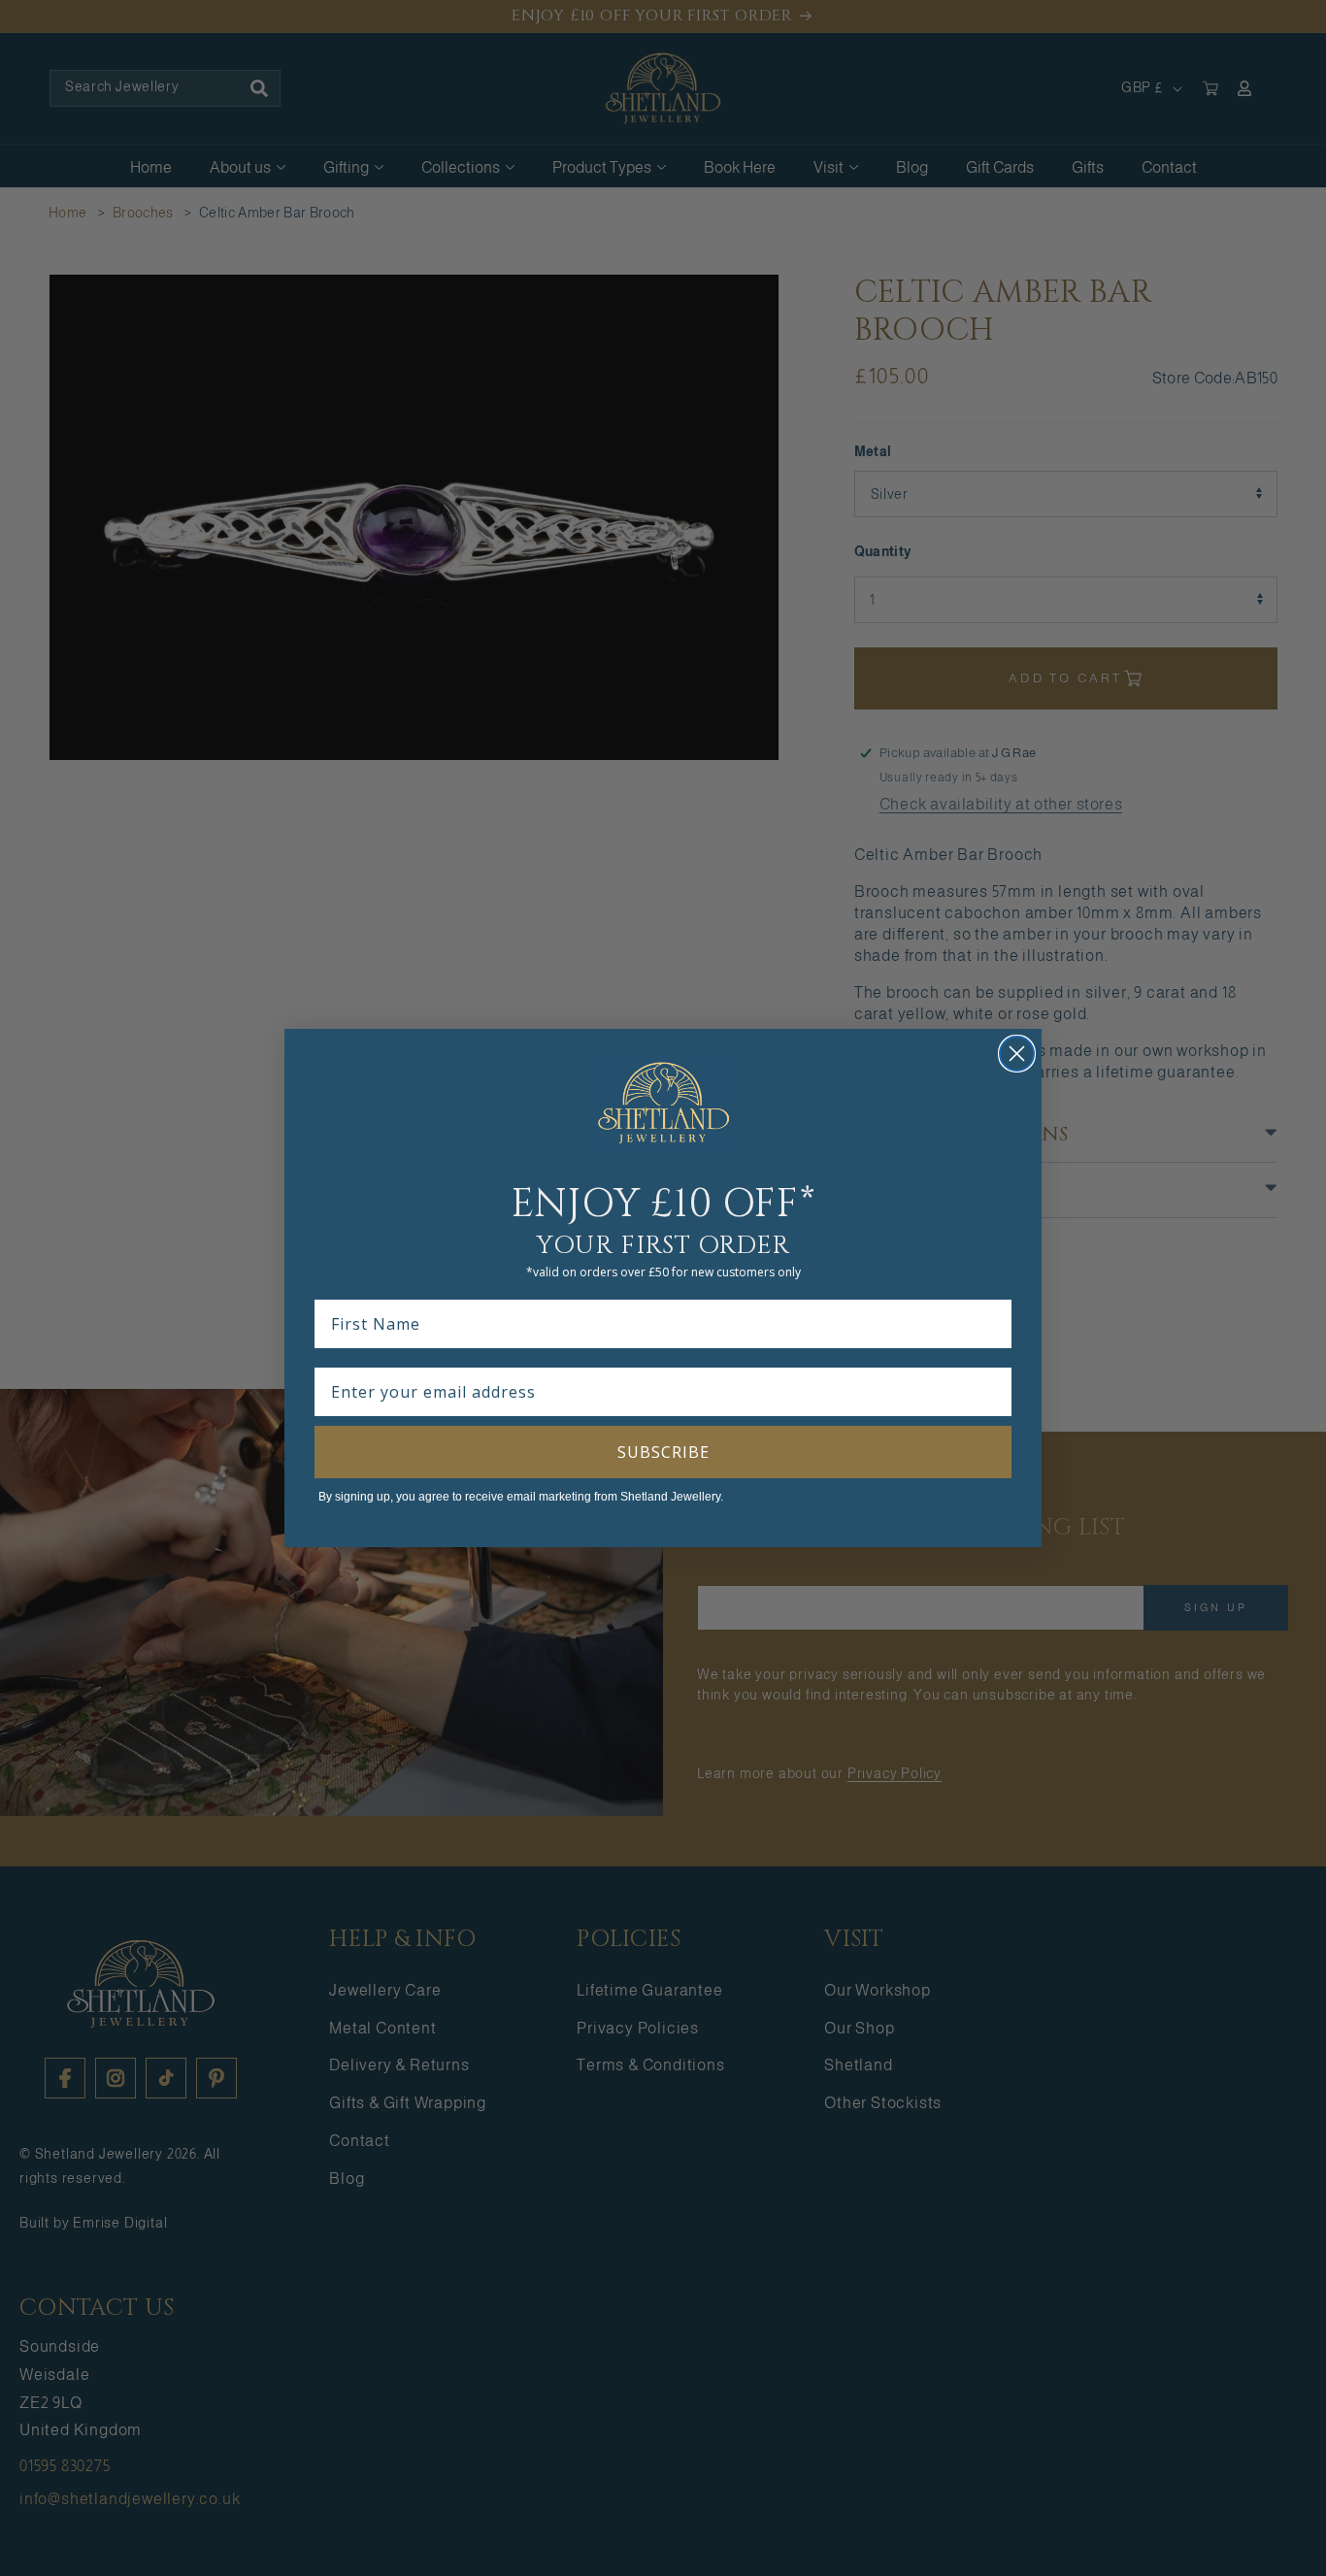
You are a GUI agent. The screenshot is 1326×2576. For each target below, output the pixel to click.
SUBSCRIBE (663, 1452)
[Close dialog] (1017, 1054)
